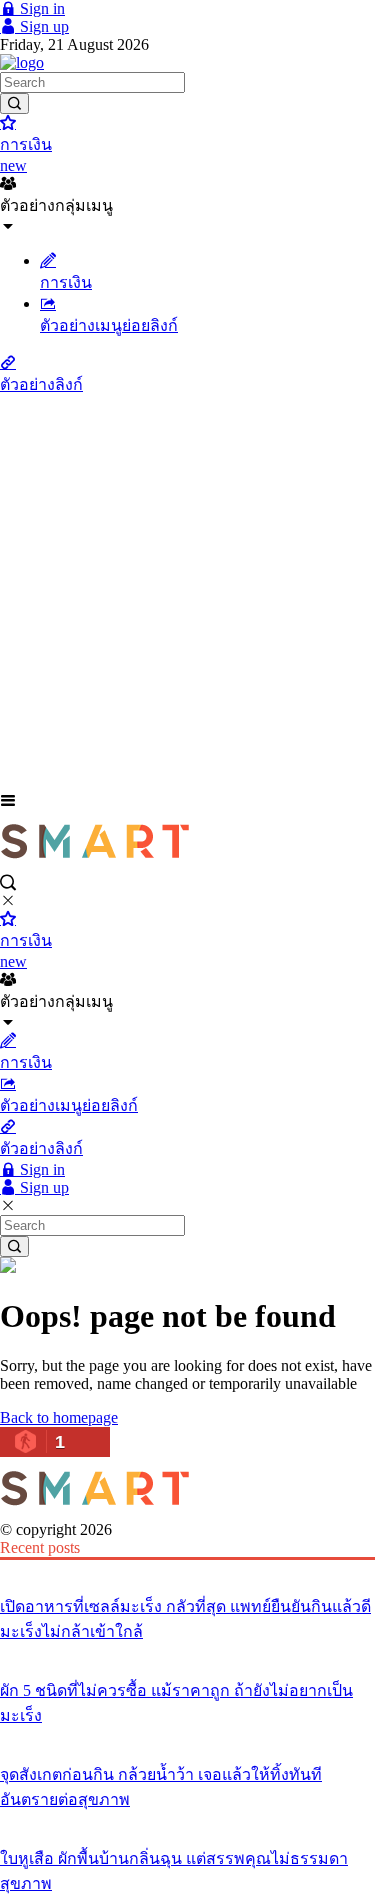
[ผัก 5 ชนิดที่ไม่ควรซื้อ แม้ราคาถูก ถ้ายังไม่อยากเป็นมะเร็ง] (187, 1653)
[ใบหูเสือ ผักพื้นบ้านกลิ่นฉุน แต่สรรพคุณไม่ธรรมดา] (187, 1821)
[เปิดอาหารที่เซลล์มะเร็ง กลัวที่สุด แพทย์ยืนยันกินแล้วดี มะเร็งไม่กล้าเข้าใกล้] (187, 1569)
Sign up (42, 26)
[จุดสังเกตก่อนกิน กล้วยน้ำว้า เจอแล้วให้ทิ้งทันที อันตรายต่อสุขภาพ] (187, 1737)
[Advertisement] (187, 594)
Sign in (40, 8)
